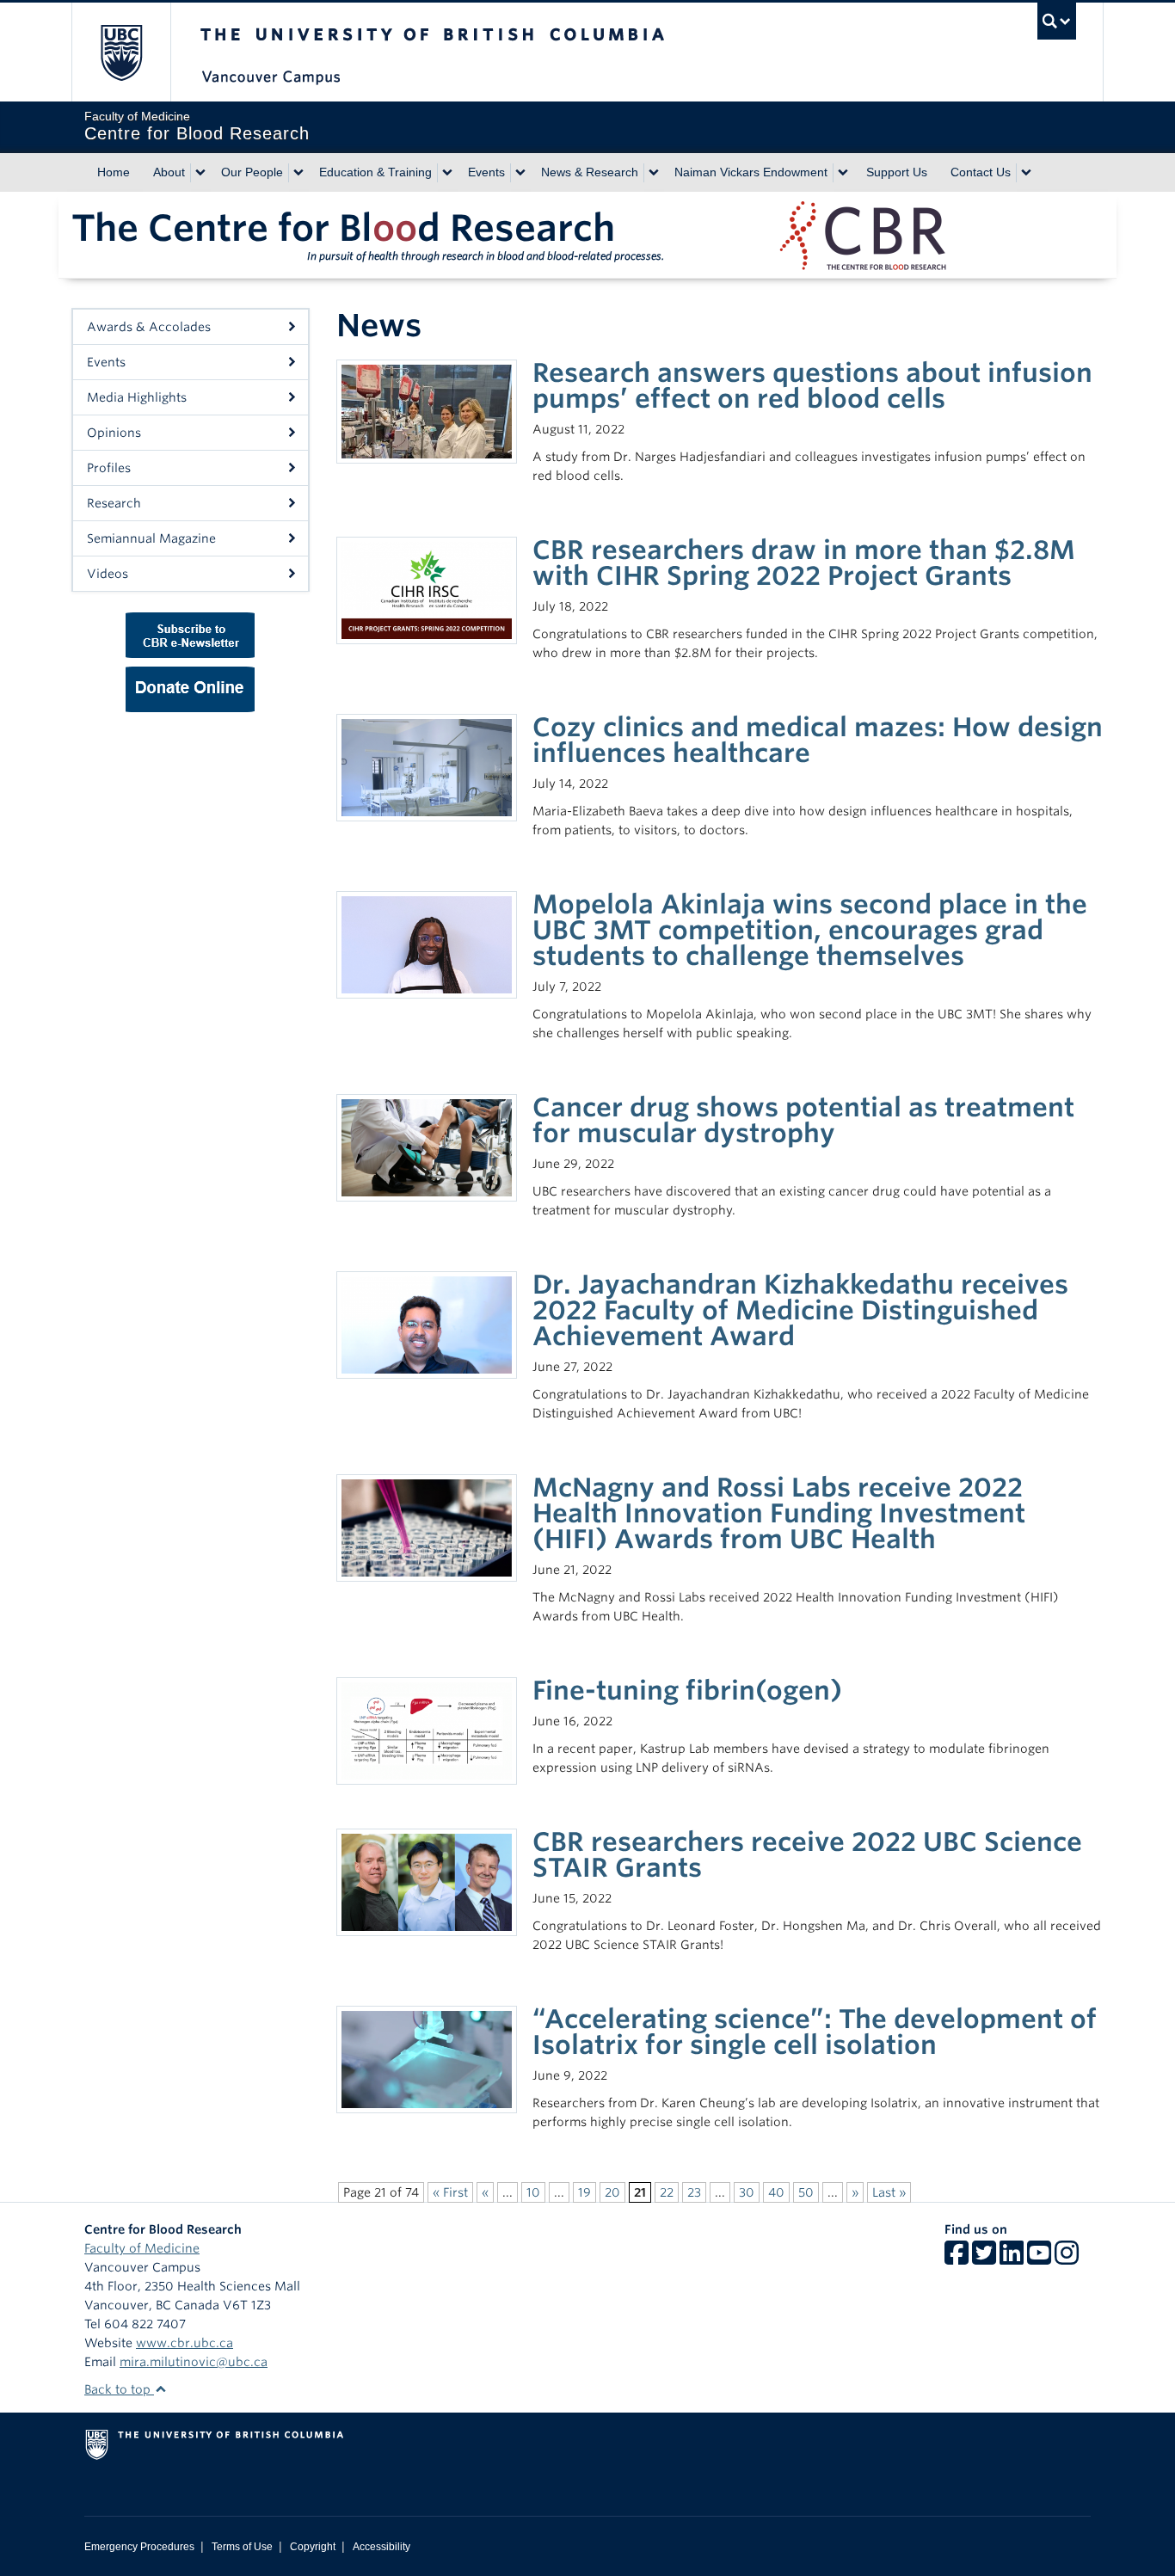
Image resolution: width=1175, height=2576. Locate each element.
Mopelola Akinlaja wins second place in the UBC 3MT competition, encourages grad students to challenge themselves (810, 930)
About (169, 172)
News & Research (590, 172)
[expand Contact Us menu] (1026, 173)
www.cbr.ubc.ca (185, 2343)
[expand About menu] (200, 173)
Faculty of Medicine (142, 2248)
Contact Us (981, 172)
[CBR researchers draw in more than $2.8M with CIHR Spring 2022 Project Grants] (427, 589)
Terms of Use (242, 2547)
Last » (889, 2192)
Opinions (114, 433)
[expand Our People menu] (298, 173)
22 (667, 2192)
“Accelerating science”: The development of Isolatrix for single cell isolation (815, 2032)
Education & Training (375, 172)
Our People (252, 172)
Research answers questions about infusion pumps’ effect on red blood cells (812, 385)
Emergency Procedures (139, 2547)
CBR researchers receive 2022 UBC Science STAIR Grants (807, 1854)
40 (776, 2192)
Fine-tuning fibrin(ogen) (687, 1690)
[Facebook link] (957, 2259)
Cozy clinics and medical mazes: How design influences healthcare (818, 740)
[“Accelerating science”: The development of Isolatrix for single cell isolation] (427, 2058)
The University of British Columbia (121, 52)
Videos (108, 574)
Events (486, 172)
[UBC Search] (1057, 21)
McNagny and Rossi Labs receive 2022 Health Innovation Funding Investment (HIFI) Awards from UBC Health (779, 1513)
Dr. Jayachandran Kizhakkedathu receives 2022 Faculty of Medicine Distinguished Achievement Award (800, 1310)
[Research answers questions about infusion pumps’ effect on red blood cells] (427, 410)
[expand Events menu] (520, 173)
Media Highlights (137, 397)
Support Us (897, 172)
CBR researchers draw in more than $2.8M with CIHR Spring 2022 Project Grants (804, 563)
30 (747, 2192)
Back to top (119, 2389)
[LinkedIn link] (1012, 2259)
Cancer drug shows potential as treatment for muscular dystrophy (803, 1120)
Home (114, 172)
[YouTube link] (1039, 2259)
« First (450, 2192)
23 (694, 2192)
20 (612, 2192)
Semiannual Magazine (151, 538)
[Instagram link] (1067, 2259)
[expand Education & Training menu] (447, 173)
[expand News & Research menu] (654, 173)
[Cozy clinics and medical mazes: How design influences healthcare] (427, 766)
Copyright (313, 2547)
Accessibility (381, 2547)
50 (806, 2192)
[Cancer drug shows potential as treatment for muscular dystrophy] (427, 1147)
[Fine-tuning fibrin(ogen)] (427, 1730)
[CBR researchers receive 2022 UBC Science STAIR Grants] (427, 1881)
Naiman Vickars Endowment (751, 172)
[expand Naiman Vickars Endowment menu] (843, 173)
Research (114, 503)
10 (533, 2192)
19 (584, 2192)
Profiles (109, 468)
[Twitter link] (984, 2259)
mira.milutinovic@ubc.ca (194, 2362)
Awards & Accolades (149, 327)
